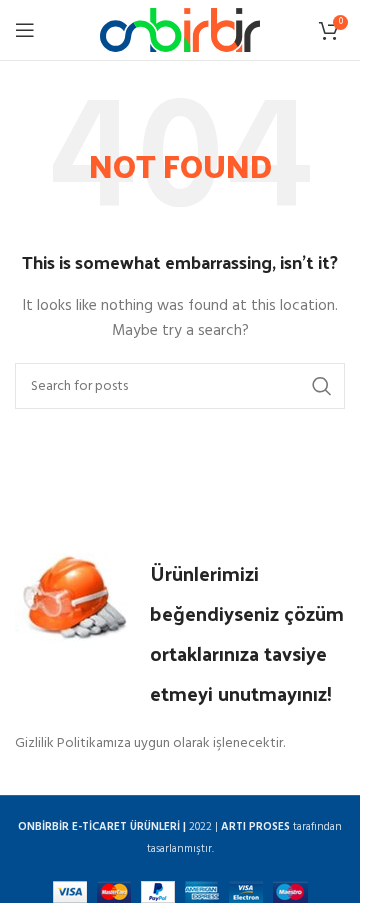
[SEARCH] (322, 386)
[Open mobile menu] (25, 30)
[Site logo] (180, 30)
